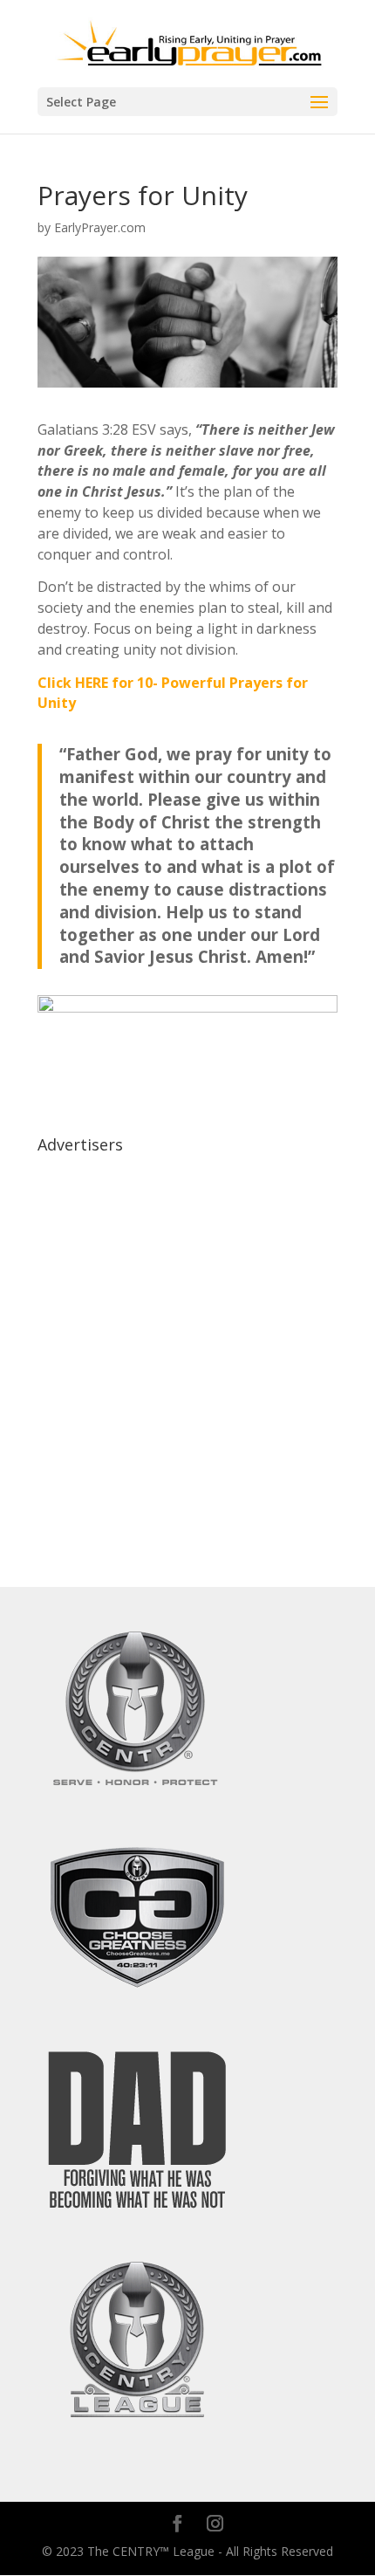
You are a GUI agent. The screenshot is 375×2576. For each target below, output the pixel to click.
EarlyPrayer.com (100, 227)
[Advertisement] (187, 1349)
